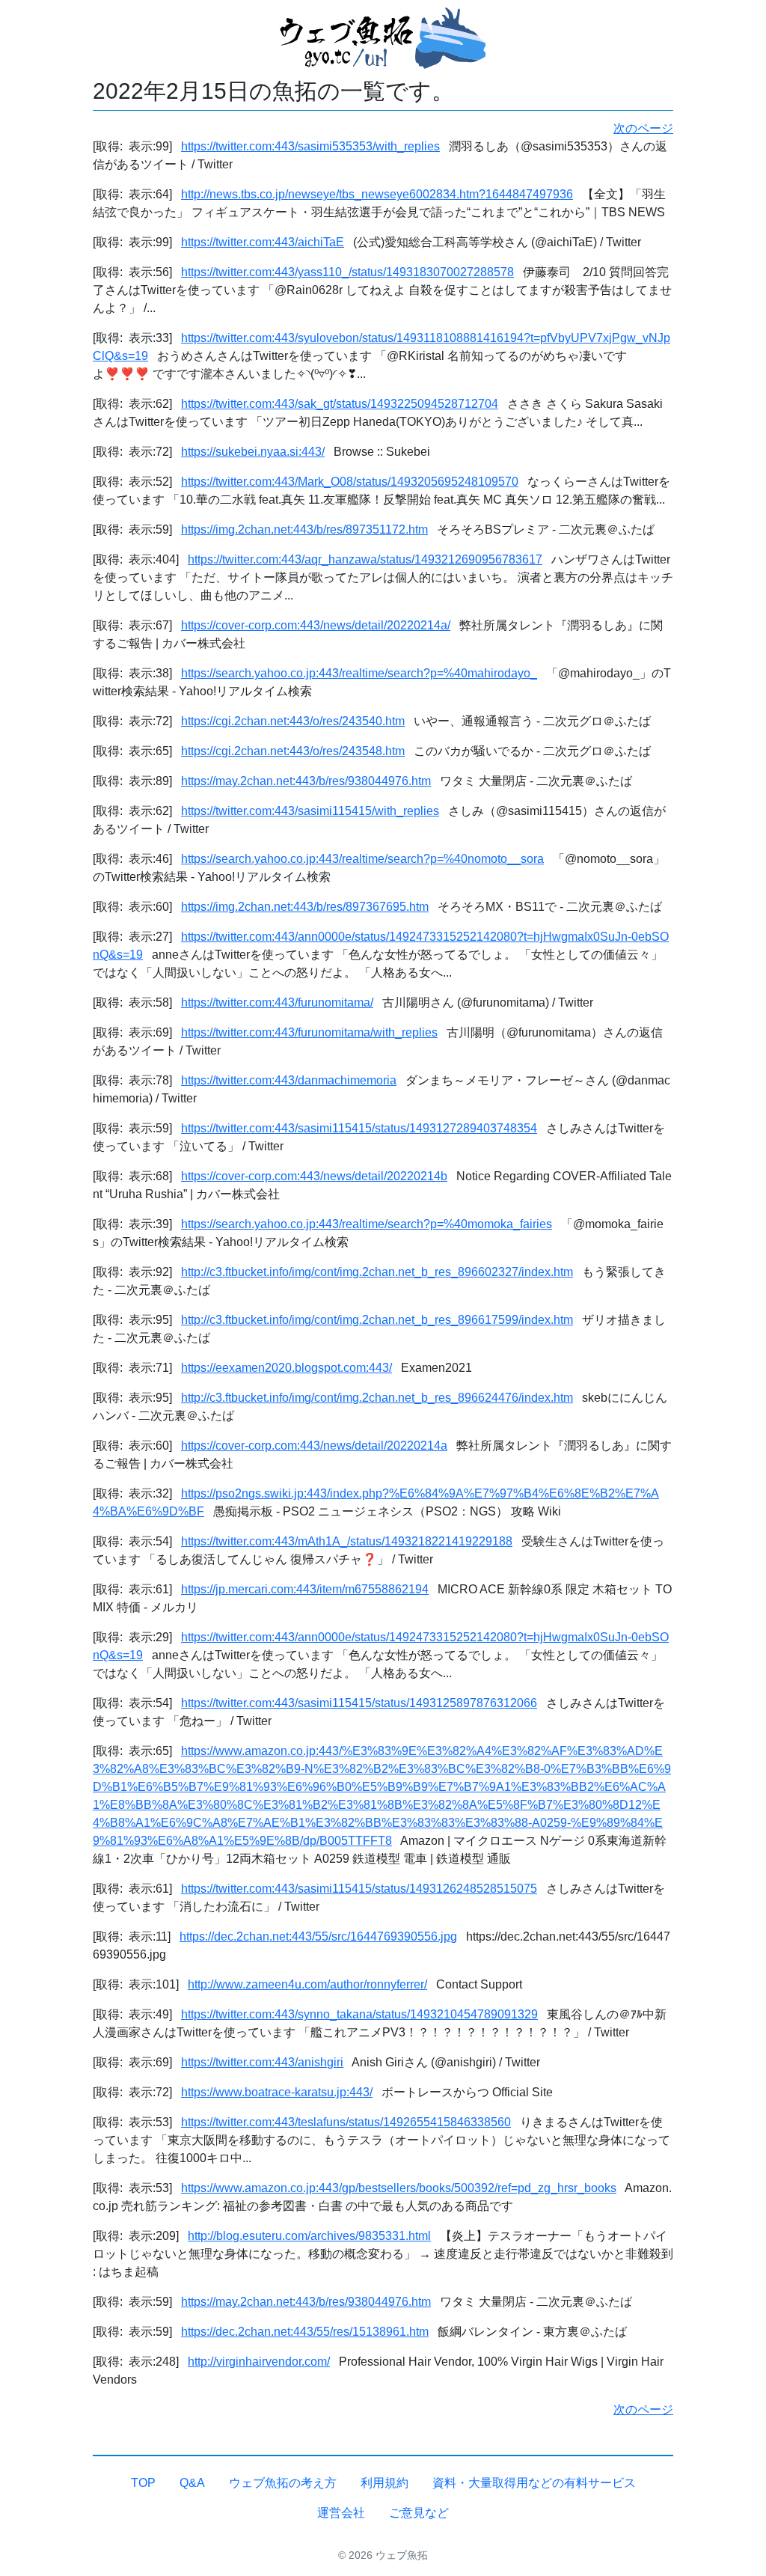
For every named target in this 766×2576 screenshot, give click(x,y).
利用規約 (384, 2483)
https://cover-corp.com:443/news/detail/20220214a (314, 1446)
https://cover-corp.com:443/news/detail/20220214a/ (316, 625)
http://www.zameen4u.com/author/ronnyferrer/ (307, 1984)
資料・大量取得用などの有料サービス (534, 2483)
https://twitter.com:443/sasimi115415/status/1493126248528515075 (359, 1889)
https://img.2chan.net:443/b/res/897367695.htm (305, 907)
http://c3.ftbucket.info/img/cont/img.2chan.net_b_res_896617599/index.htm (377, 1320)
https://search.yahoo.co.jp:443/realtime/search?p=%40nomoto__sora (362, 859)
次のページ (643, 128)
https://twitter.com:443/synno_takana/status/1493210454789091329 (359, 2014)
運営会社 (341, 2513)
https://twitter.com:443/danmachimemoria (289, 1080)
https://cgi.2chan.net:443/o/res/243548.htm (293, 751)
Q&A (192, 2483)
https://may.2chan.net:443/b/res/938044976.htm (306, 781)
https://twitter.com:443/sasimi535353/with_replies (310, 146)
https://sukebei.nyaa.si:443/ (253, 452)
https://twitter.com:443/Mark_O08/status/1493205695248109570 (350, 482)
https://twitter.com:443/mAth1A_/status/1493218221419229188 (347, 1541)
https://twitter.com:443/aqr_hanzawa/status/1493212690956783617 (365, 559)
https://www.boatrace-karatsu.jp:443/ (277, 2092)
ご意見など (419, 2513)
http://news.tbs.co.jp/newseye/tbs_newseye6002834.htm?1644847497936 (377, 194)
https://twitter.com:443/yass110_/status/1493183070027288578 (347, 272)
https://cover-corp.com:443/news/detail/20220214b (314, 1176)
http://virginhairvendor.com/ (259, 2362)
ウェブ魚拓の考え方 (283, 2483)
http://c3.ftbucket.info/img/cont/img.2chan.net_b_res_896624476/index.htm (377, 1398)
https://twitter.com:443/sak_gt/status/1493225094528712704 (340, 404)
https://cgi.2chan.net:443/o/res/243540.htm (293, 721)
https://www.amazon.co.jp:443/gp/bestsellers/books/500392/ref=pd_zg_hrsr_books (399, 2188)
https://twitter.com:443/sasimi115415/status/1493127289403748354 (359, 1128)
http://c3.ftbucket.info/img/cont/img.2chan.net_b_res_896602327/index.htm (377, 1272)
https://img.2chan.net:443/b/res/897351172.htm (304, 529)
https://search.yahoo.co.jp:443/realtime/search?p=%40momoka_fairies (367, 1224)
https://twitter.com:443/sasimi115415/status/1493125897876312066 (359, 1703)
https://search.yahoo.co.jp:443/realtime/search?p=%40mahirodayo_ (359, 673)
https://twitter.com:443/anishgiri (262, 2062)
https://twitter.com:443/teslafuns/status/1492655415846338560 (346, 2122)
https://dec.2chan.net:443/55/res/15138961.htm (305, 2332)
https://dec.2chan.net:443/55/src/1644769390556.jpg (318, 1936)
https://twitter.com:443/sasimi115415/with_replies (310, 811)
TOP (143, 2483)
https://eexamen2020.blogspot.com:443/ (287, 1368)
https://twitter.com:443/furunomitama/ (277, 1002)
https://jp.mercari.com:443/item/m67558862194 (305, 1589)
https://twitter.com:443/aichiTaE (263, 242)
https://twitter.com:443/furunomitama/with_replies (309, 1032)
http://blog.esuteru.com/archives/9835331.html (309, 2236)
